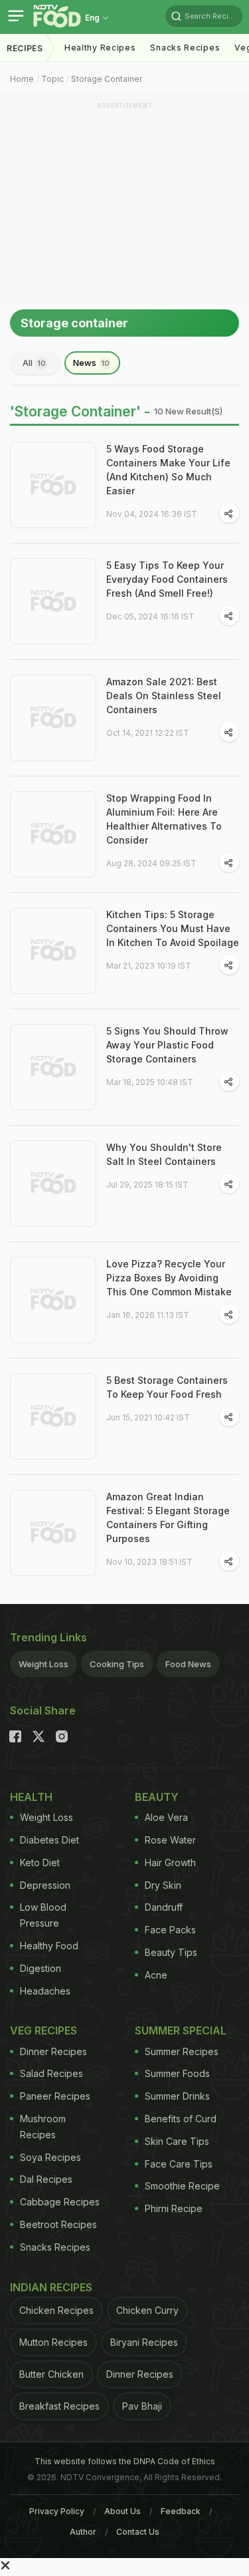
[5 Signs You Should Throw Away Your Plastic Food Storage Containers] (53, 1067)
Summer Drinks (177, 2096)
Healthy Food (49, 1946)
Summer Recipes (182, 2051)
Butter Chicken (51, 2374)
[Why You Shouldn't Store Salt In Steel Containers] (53, 1184)
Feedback (181, 2511)
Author (83, 2532)
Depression (45, 1885)
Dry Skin (163, 1885)
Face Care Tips (179, 2164)
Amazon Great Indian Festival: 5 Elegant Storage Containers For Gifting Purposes (168, 1518)
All (34, 363)
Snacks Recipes (185, 48)
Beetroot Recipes (58, 2224)
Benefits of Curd (181, 2119)
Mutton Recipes (53, 2342)
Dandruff (164, 1907)
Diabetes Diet (49, 1840)
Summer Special (181, 2030)
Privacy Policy (57, 2511)
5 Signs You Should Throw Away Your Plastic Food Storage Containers (167, 1045)
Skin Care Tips (177, 2141)
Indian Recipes (51, 2287)
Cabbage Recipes (60, 2202)
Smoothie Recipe (182, 2186)
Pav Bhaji (142, 2406)
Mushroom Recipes (43, 2127)
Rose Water (170, 1840)
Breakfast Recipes (59, 2406)
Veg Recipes (43, 2030)
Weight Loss (43, 1664)
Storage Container (107, 79)
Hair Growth (170, 1862)
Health (31, 1797)
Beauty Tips (171, 1952)
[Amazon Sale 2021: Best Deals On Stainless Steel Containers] (53, 718)
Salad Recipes (51, 2073)
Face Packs (170, 1930)
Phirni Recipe (174, 2208)
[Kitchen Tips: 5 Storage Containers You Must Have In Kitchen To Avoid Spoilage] (53, 951)
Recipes (25, 48)
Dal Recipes (46, 2179)
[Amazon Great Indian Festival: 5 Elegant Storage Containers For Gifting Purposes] (53, 1533)
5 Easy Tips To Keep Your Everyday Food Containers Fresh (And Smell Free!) (167, 579)
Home (22, 79)
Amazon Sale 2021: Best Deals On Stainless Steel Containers (164, 696)
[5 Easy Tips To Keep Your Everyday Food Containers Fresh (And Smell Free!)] (53, 601)
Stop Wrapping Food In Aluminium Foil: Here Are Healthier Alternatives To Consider (164, 819)
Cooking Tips (117, 1664)
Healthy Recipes (100, 48)
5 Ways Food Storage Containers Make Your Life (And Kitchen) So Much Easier (168, 470)
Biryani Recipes (144, 2342)
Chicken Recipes (56, 2310)
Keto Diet (40, 1862)
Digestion (41, 1968)
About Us (123, 2511)
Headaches (45, 1991)
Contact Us (138, 2532)
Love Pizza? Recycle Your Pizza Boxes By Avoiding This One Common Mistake (169, 1278)
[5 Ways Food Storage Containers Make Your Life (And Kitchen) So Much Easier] (53, 485)
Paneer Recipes (55, 2096)
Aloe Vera (166, 1817)
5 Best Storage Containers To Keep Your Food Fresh (167, 1387)
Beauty (157, 1797)
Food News (188, 1664)
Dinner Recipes (53, 2051)
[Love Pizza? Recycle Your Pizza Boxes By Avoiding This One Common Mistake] (53, 1300)
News (91, 363)
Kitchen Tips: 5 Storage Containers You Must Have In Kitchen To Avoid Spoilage (173, 928)
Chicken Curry (147, 2310)
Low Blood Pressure (43, 1915)
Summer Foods (177, 2073)
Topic (52, 79)
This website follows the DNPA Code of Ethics (125, 2461)
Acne (156, 1975)
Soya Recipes (50, 2157)
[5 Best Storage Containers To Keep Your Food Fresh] (53, 1416)
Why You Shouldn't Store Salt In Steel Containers (164, 1154)
